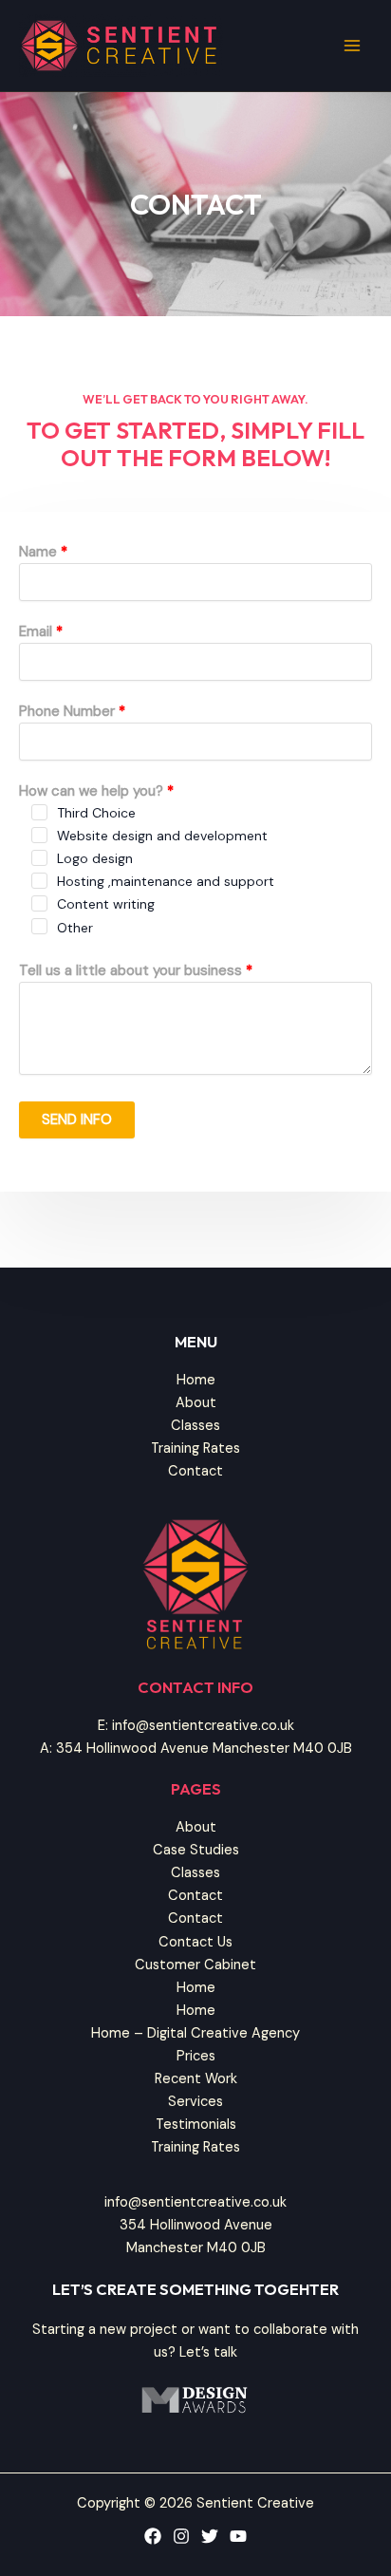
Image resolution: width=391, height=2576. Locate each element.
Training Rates (195, 1448)
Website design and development (162, 836)
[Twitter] (210, 2536)
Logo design (95, 858)
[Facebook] (153, 2536)
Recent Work (196, 2079)
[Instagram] (181, 2536)
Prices (196, 2056)
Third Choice (96, 813)
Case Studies (196, 1850)
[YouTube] (238, 2536)
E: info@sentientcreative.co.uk (196, 1726)
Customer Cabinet (195, 1965)
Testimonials (196, 2125)
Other (75, 928)
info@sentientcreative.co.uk (195, 2202)
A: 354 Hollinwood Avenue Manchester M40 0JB (196, 1749)
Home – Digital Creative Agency (195, 2033)
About (196, 1403)
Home (196, 1380)
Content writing (106, 904)
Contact (195, 1471)
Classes (195, 1426)
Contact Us (195, 1942)
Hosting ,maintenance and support (166, 881)
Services (195, 2102)
